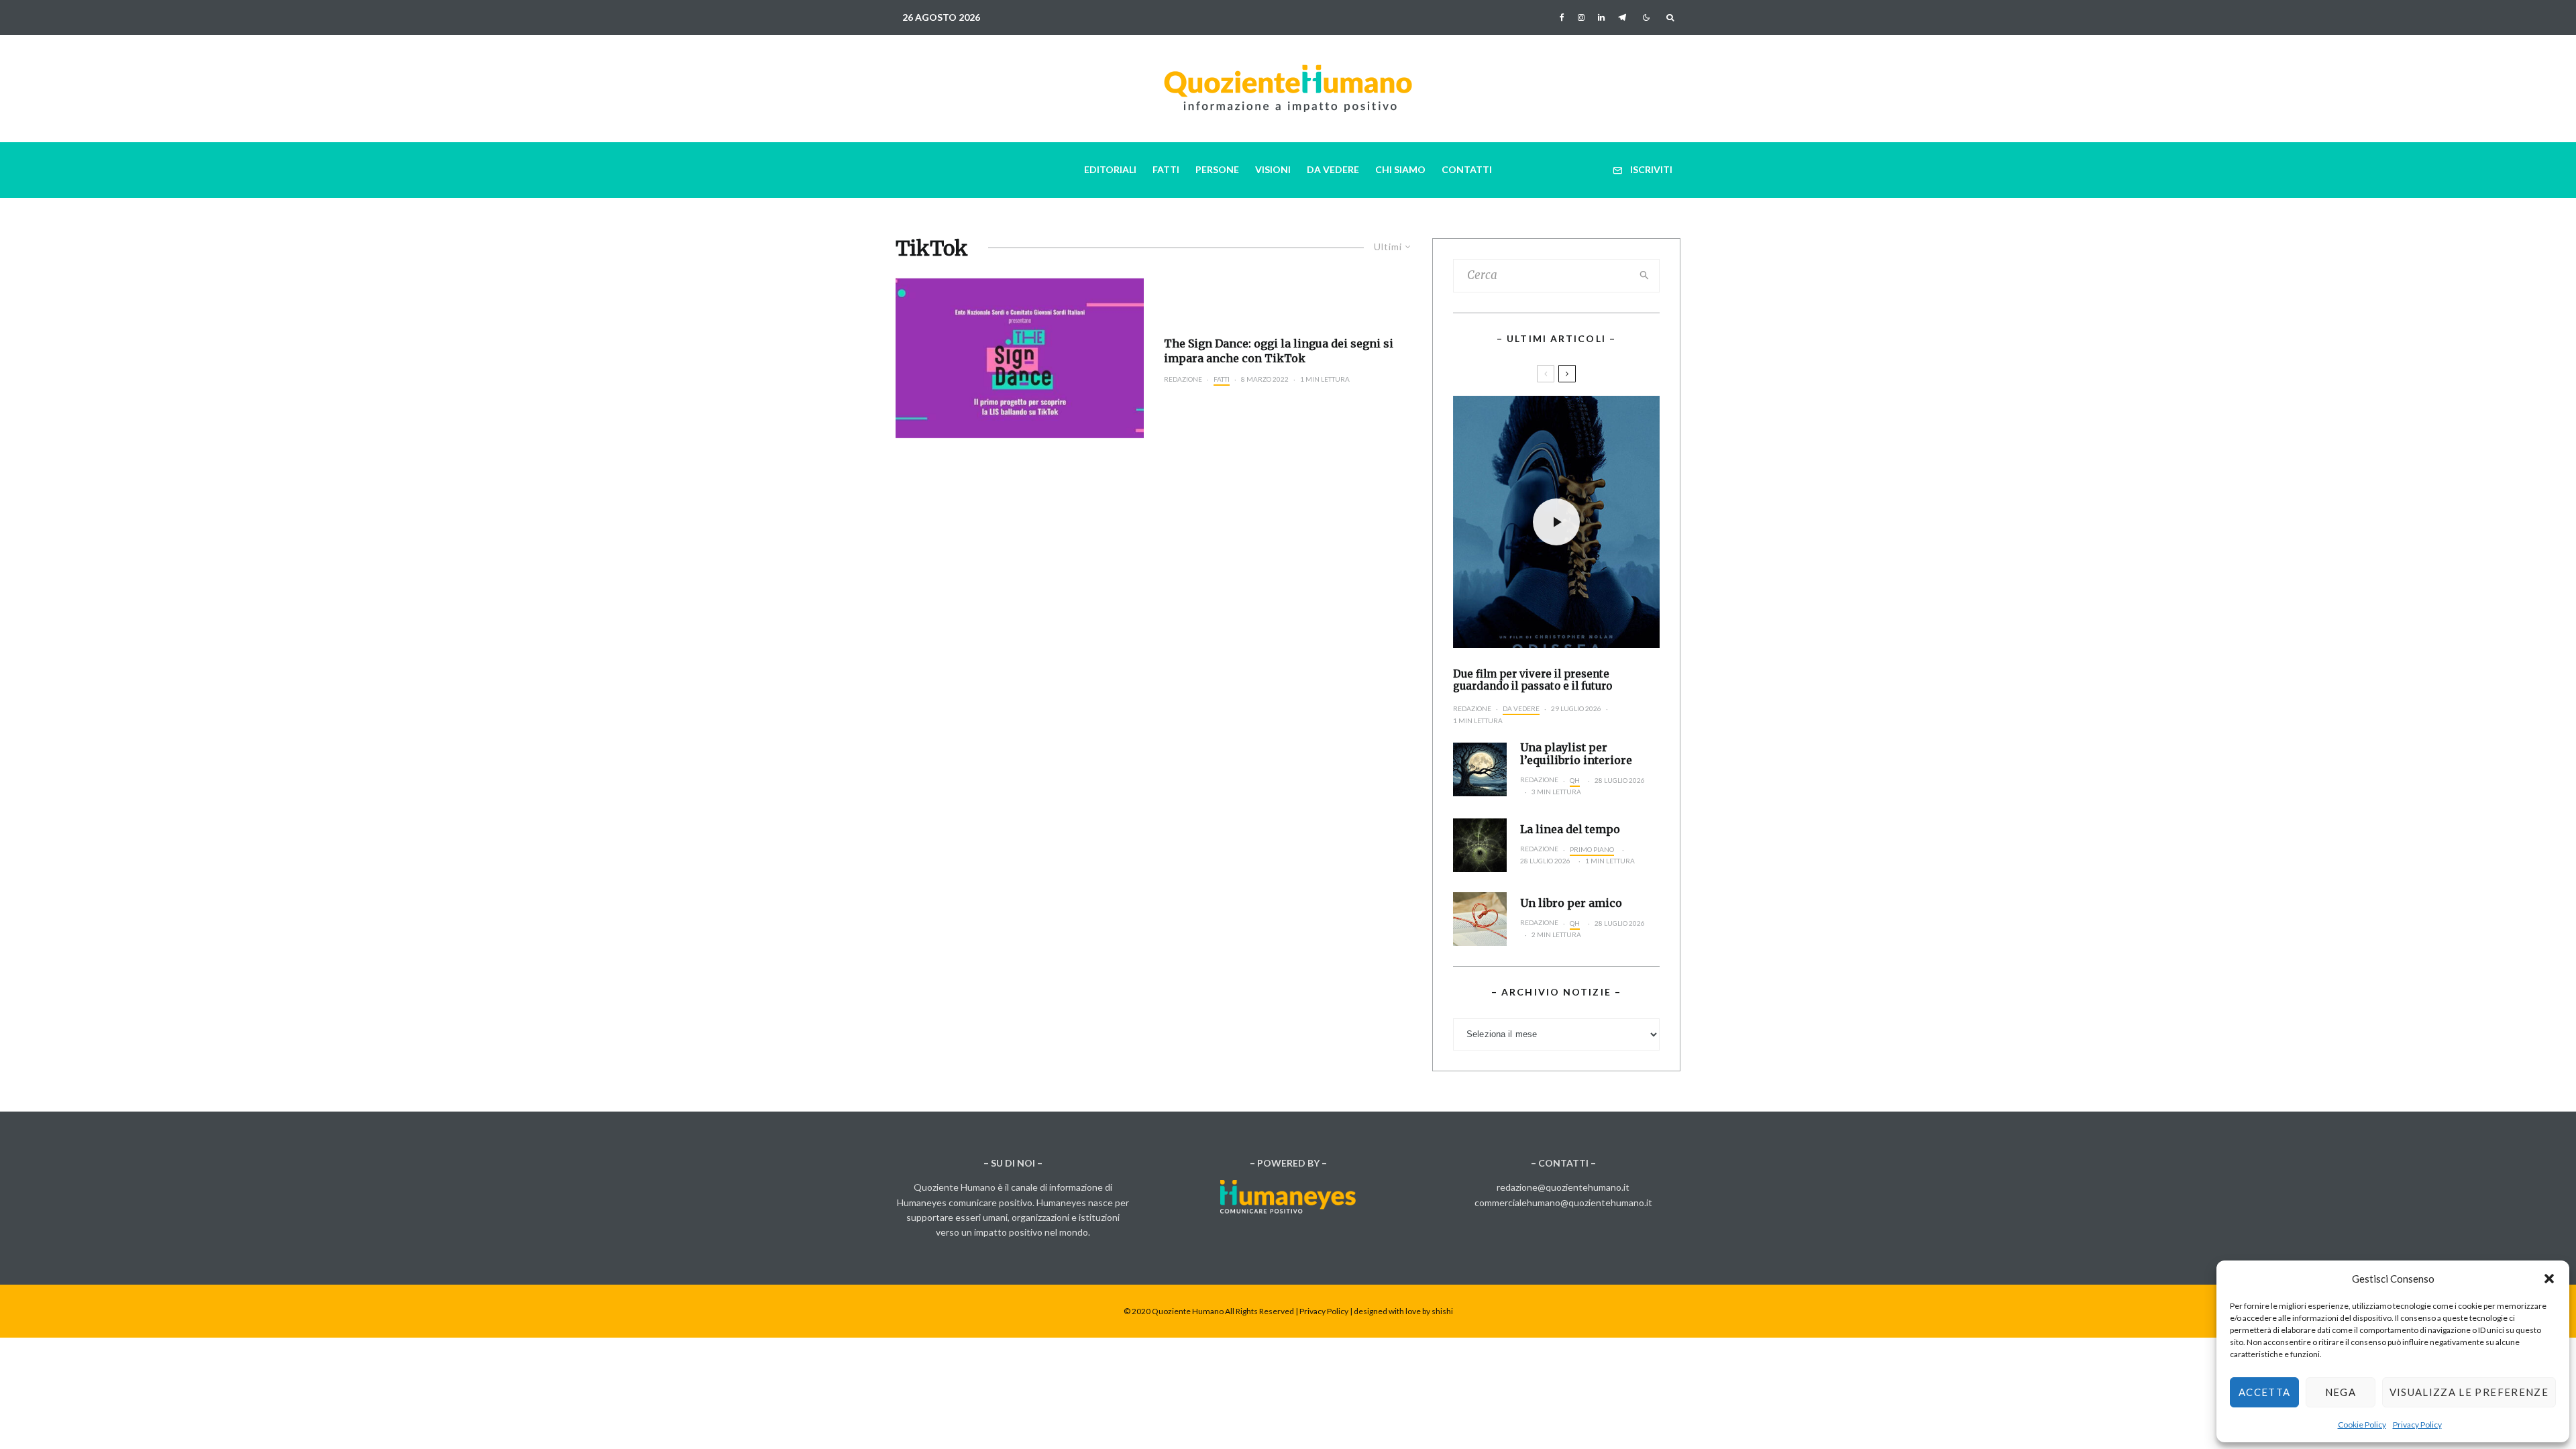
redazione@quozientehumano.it (1563, 1187)
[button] (2549, 1279)
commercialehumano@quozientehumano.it (1563, 1202)
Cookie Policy (2362, 1425)
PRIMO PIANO (1592, 849)
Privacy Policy (2417, 1425)
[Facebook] (1562, 17)
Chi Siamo (1400, 169)
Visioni (1273, 169)
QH (1575, 780)
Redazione (1183, 379)
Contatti (1467, 169)
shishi (1442, 1311)
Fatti (1166, 169)
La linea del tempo (1570, 829)
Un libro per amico (1571, 903)
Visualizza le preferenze (2469, 1392)
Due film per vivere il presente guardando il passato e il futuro (1533, 680)
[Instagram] (1581, 17)
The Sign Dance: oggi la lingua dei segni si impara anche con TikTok (1279, 351)
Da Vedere (1333, 169)
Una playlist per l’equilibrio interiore (1576, 754)
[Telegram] (1622, 17)
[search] (1645, 276)
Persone (1217, 169)
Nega (2341, 1392)
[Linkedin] (1601, 17)
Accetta (2264, 1392)
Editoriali (1110, 169)
